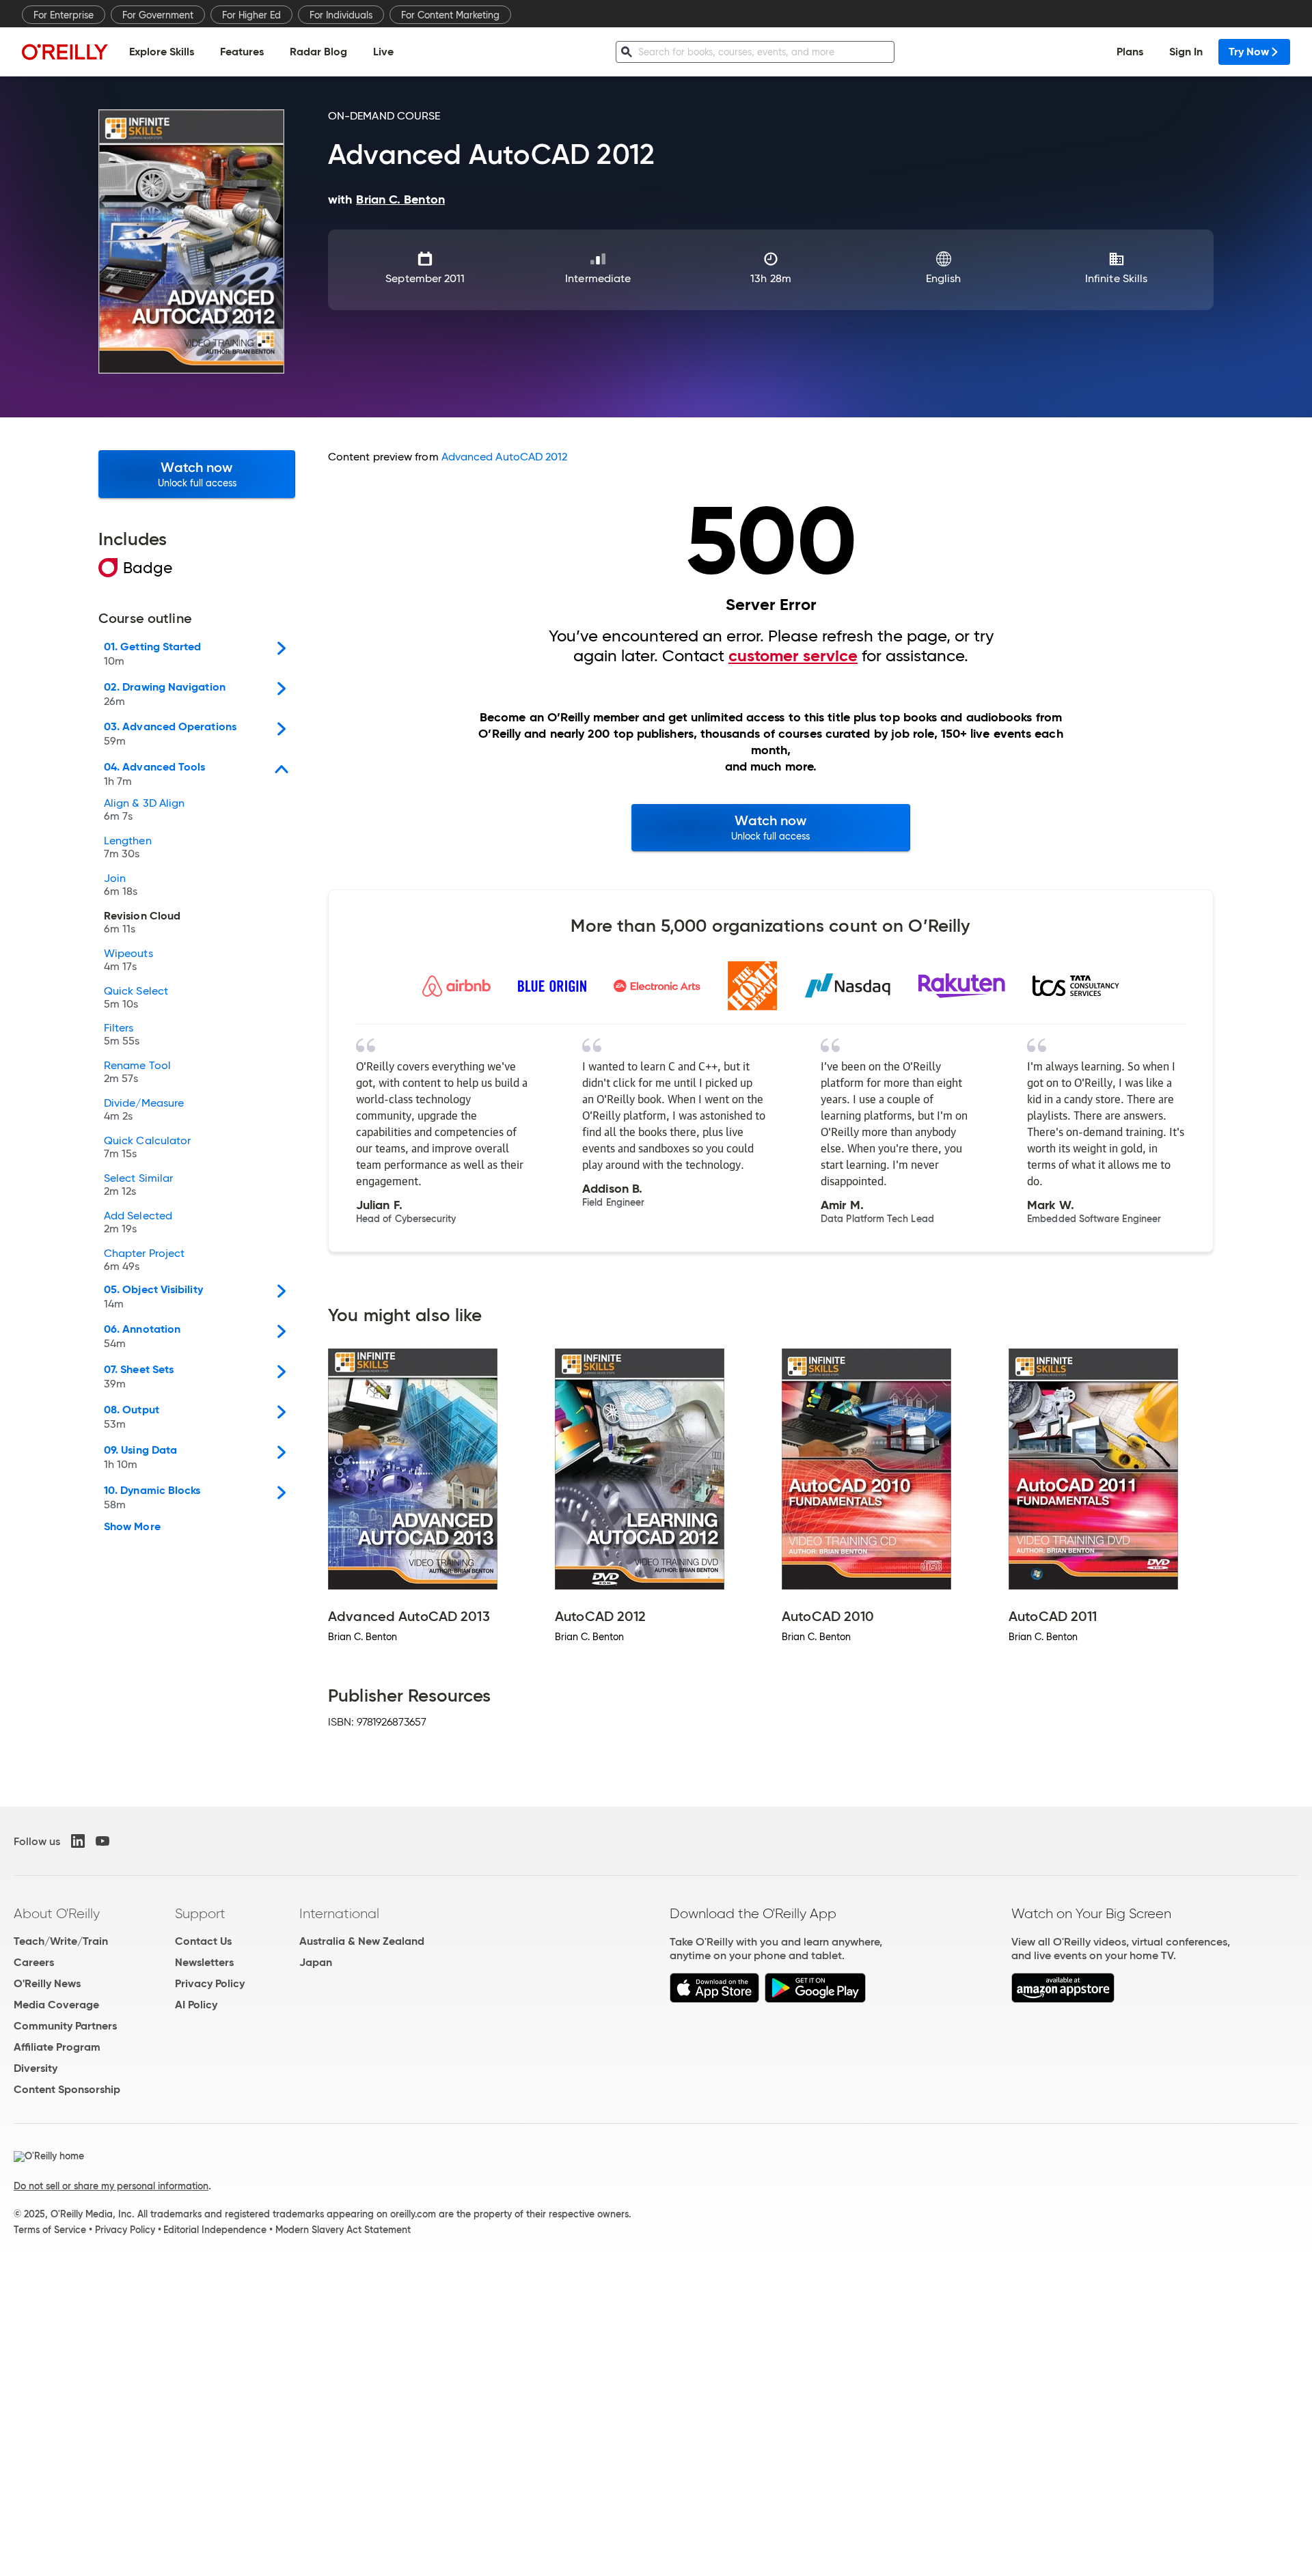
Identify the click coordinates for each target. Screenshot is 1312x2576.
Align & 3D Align (144, 810)
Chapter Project (144, 1260)
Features (242, 52)
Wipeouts (128, 960)
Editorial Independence (215, 2230)
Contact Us (203, 1941)
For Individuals (341, 15)
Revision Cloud (142, 923)
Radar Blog (318, 52)
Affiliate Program (57, 2047)
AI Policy (196, 2005)
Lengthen (128, 848)
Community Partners (65, 2026)
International (339, 1913)
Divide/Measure (144, 1110)
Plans (1130, 52)
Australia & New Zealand (362, 1941)
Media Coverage (56, 2005)
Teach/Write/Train (61, 1941)
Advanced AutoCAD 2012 (505, 457)
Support (200, 1913)
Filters (122, 1035)
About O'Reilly (57, 1913)
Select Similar (138, 1185)
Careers (34, 1962)
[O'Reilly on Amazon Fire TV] (1063, 1999)
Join (121, 885)
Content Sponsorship (67, 2089)
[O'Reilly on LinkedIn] (78, 1841)
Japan (316, 1962)
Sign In (1186, 52)
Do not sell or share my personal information (111, 2186)
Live (383, 52)
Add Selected (138, 1223)
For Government (158, 15)
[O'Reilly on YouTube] (102, 1841)
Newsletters (204, 1962)
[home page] (65, 52)
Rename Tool (137, 1072)
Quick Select (136, 998)
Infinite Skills (1116, 278)
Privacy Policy (210, 1983)
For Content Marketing (450, 15)
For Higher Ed (251, 15)
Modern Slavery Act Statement (343, 2230)
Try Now (1249, 52)
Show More (132, 1527)
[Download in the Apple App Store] (714, 1999)
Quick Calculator (147, 1148)
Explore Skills (162, 52)
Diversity (36, 2068)
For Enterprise (64, 15)
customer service (793, 656)
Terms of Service (50, 2230)
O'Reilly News (47, 1983)
